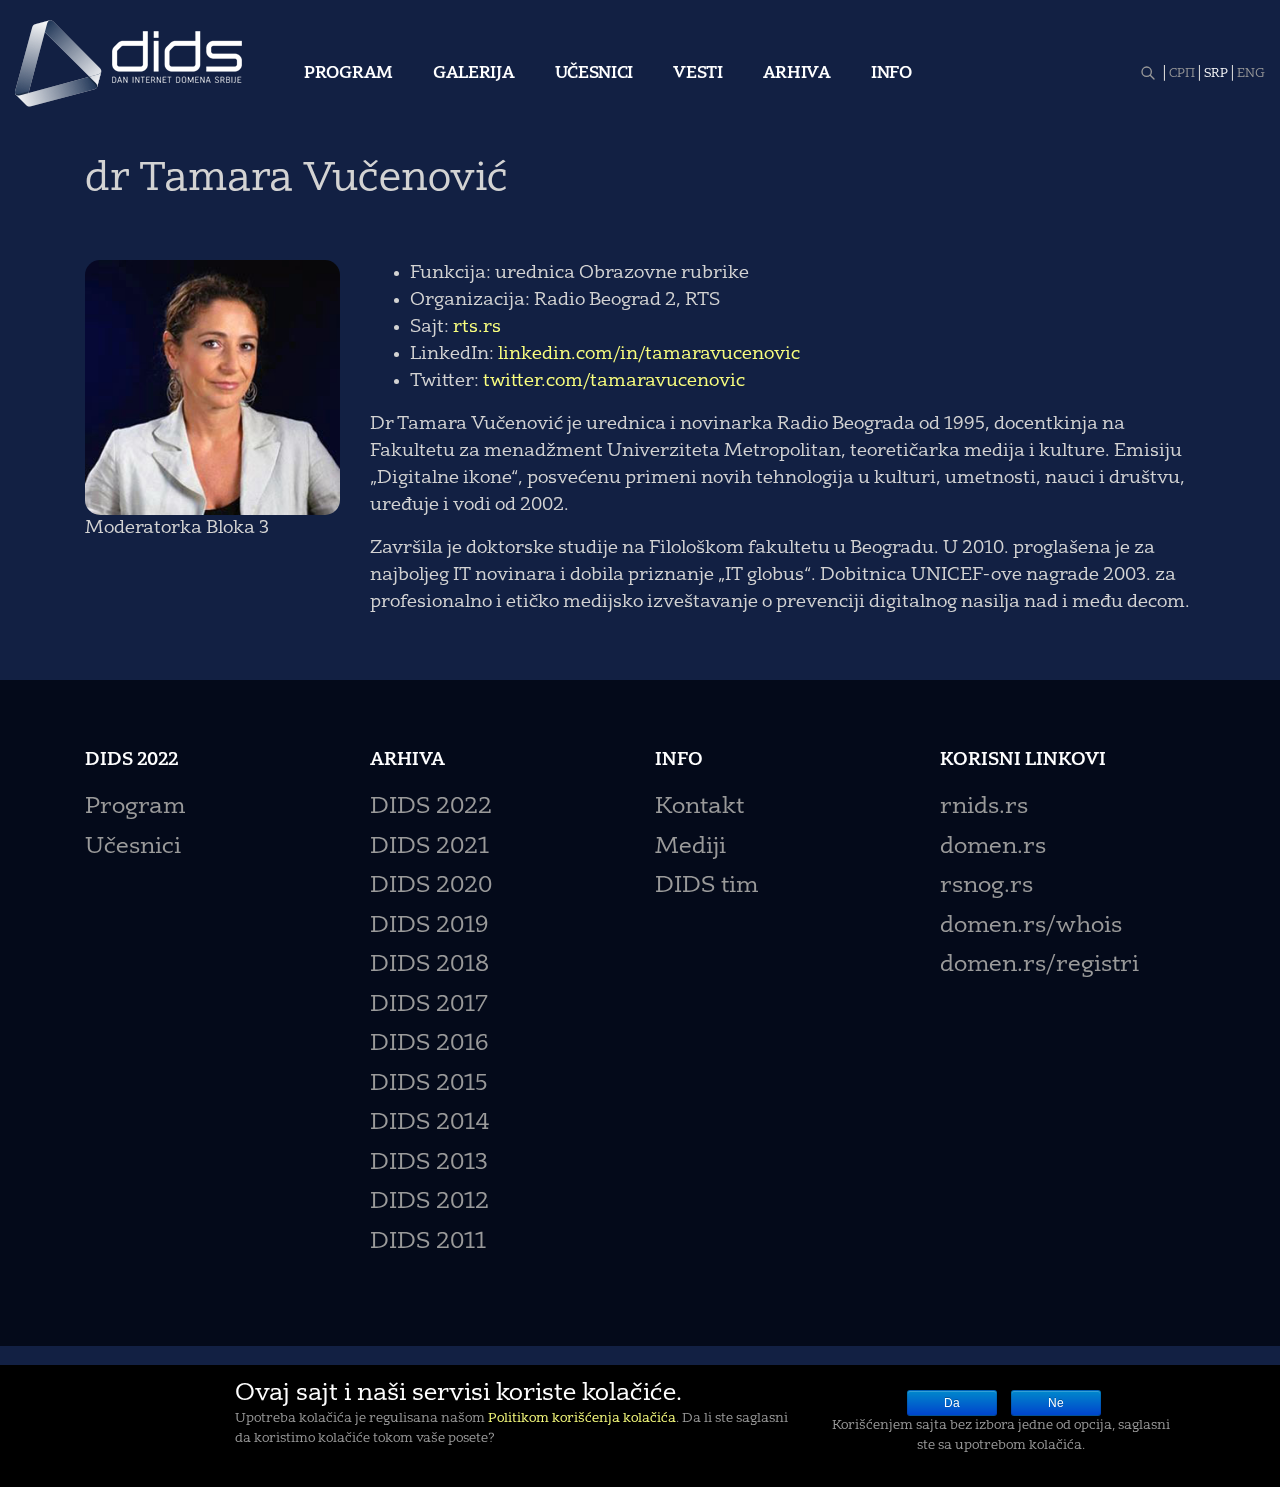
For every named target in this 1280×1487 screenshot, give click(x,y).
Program (348, 74)
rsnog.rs (986, 886)
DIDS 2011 (428, 1242)
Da (952, 1403)
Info (891, 74)
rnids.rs (984, 807)
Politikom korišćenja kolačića (582, 1418)
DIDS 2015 (429, 1084)
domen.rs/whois (1031, 926)
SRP (1216, 74)
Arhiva (797, 74)
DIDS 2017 (429, 1005)
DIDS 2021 (429, 847)
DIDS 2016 (429, 1044)
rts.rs (477, 327)
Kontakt (699, 807)
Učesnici (594, 74)
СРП (1182, 74)
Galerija (474, 74)
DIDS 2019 (429, 926)
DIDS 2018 (429, 965)
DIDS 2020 (431, 886)
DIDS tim (706, 886)
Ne (1056, 1403)
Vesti (698, 74)
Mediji (690, 847)
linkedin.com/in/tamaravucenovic (649, 354)
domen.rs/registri (1039, 965)
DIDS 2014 (430, 1123)
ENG (1251, 74)
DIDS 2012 (429, 1202)
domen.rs (993, 847)
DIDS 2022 (431, 807)
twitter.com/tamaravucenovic (614, 381)
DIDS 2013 (429, 1163)
